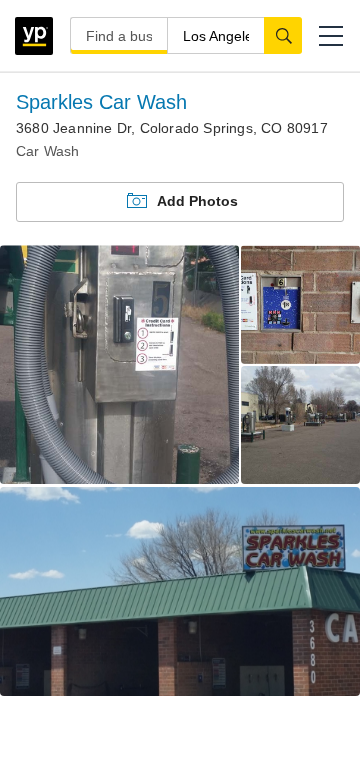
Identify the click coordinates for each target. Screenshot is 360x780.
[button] (331, 36)
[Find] (283, 35)
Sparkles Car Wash (101, 102)
